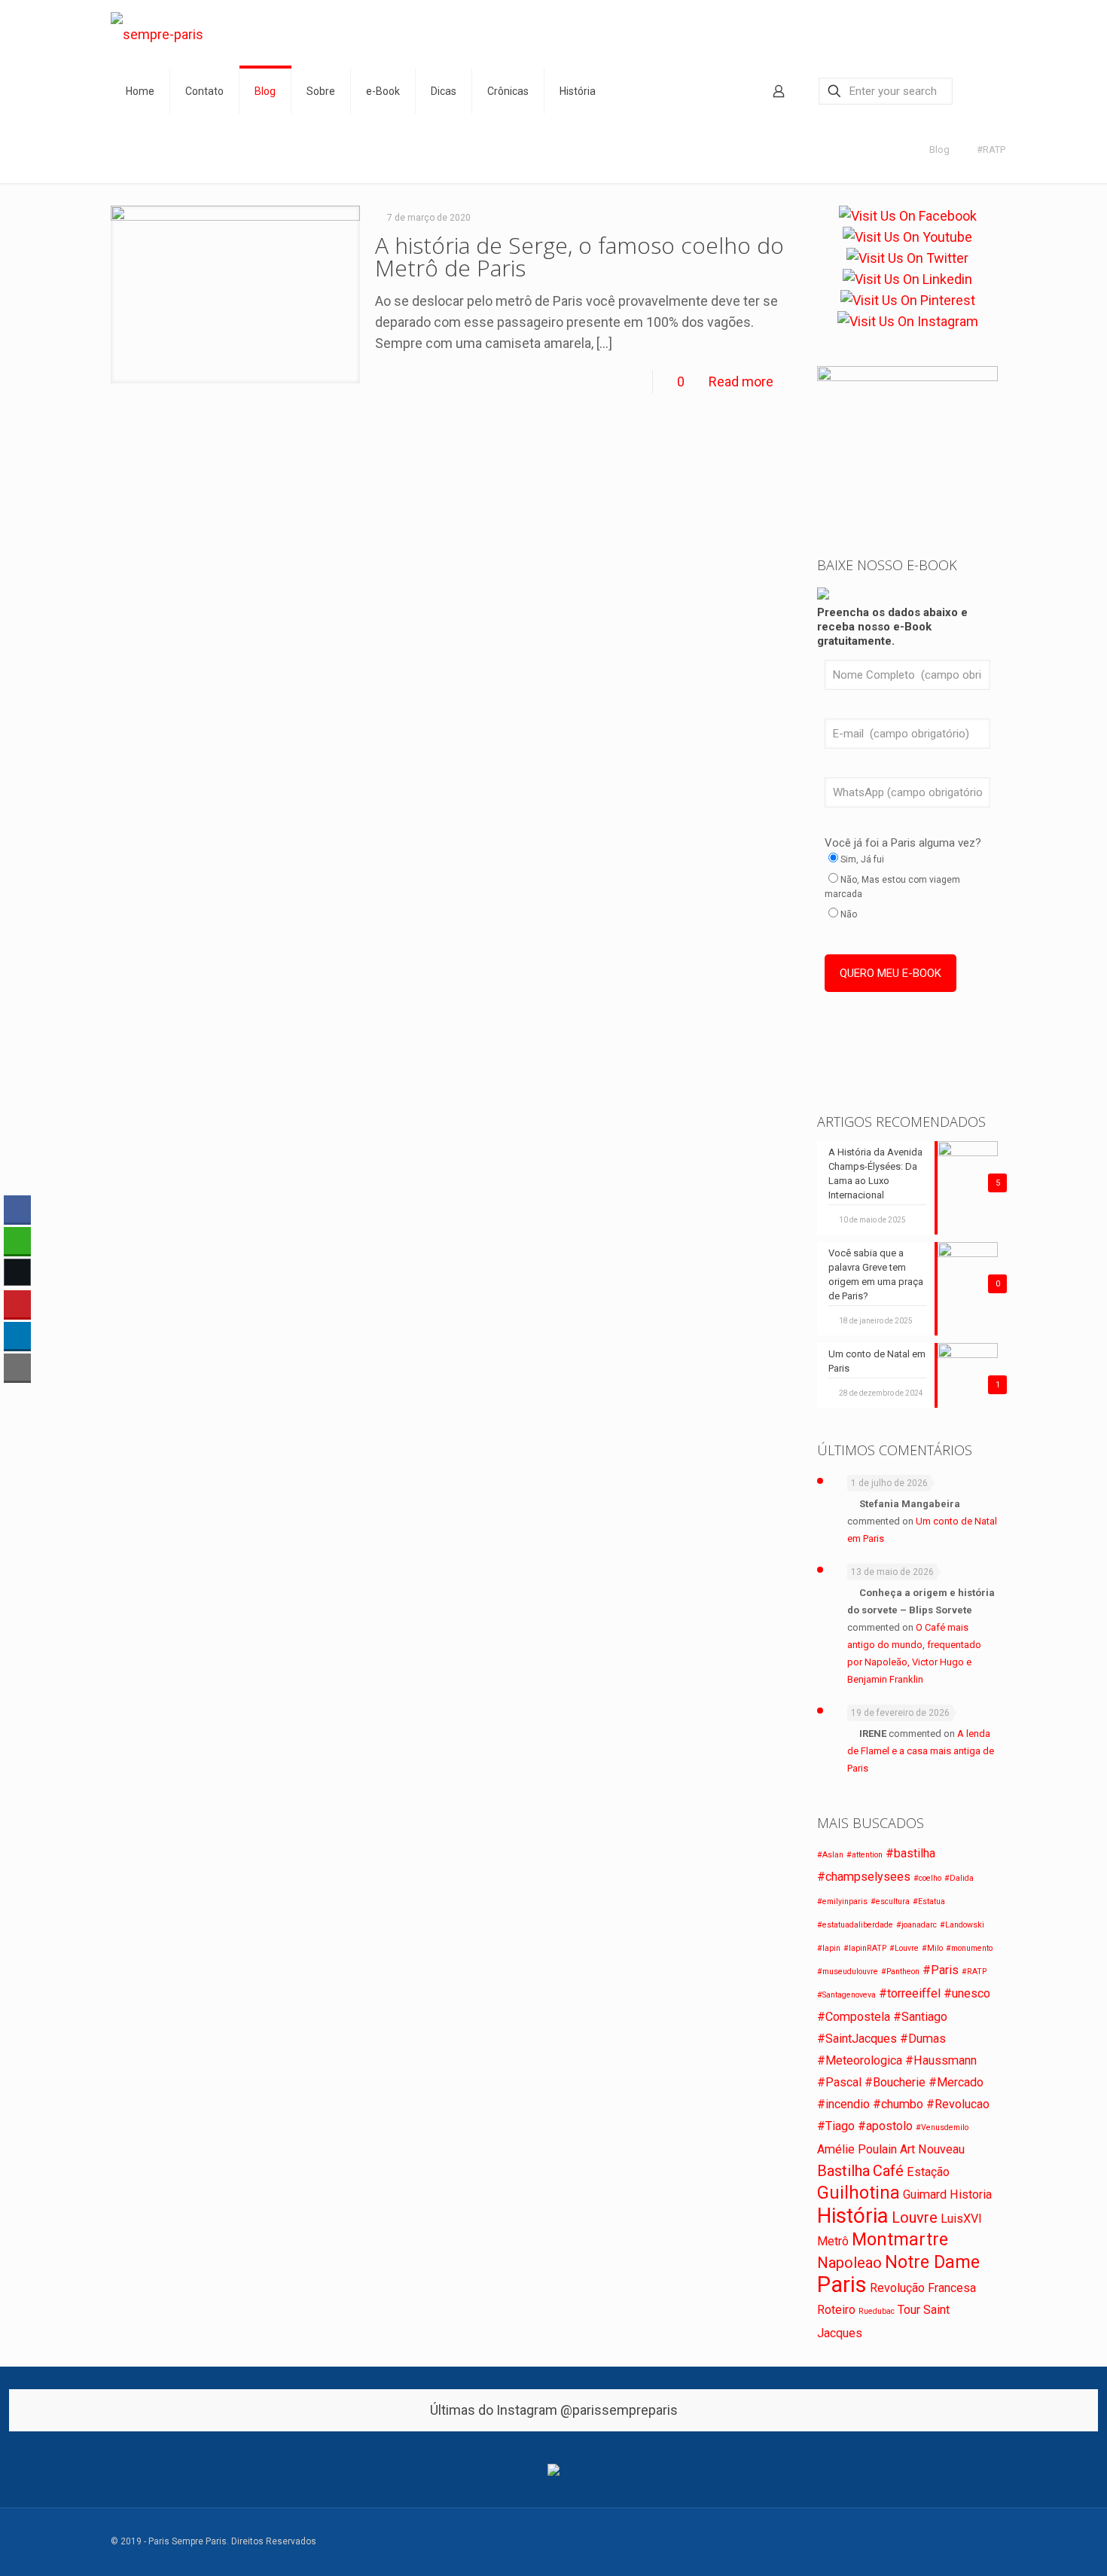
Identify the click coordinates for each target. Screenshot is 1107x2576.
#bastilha (910, 1853)
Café (888, 2171)
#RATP (991, 150)
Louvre (915, 2217)
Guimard (925, 2194)
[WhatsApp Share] (17, 1241)
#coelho (927, 1878)
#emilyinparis (842, 1901)
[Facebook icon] (883, 2542)
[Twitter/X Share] (17, 1272)
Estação (928, 2172)
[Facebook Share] (17, 1209)
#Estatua (929, 1901)
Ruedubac (877, 2311)
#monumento (969, 1948)
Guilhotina (858, 2193)
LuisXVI (961, 2219)
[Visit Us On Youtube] (907, 237)
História (853, 2216)
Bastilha (843, 2171)
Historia (971, 2194)
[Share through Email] (17, 1367)
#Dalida (959, 1878)
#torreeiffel (910, 1993)
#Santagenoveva (846, 1995)
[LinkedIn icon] (930, 2542)
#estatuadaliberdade (855, 1925)
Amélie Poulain (857, 2149)
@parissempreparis (619, 2410)
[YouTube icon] (915, 2542)
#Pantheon (900, 1972)
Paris (842, 2285)
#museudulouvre (848, 1972)
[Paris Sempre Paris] (157, 34)
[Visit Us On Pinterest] (908, 301)
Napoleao (849, 2263)
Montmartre (900, 2240)
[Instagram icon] (962, 2542)
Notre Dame (932, 2262)
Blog (939, 150)
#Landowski (962, 1925)
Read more (741, 382)
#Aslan (830, 1855)
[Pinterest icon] (946, 2542)
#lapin (829, 1948)
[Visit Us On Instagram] (908, 322)
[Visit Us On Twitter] (907, 258)
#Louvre (904, 1948)
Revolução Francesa (923, 2288)
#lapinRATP (865, 1948)
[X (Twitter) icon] (899, 2542)
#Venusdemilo (942, 2127)
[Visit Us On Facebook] (908, 216)
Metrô (833, 2241)
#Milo (932, 1948)
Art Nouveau (932, 2149)
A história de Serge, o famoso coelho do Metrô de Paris (579, 256)
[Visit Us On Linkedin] (907, 279)
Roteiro (836, 2310)
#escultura (890, 1901)
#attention (865, 1855)
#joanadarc (916, 1925)
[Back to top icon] (990, 2535)
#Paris (941, 1970)
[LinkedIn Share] (17, 1335)
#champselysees (864, 1877)
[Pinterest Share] (17, 1304)
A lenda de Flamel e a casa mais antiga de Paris (921, 1751)
